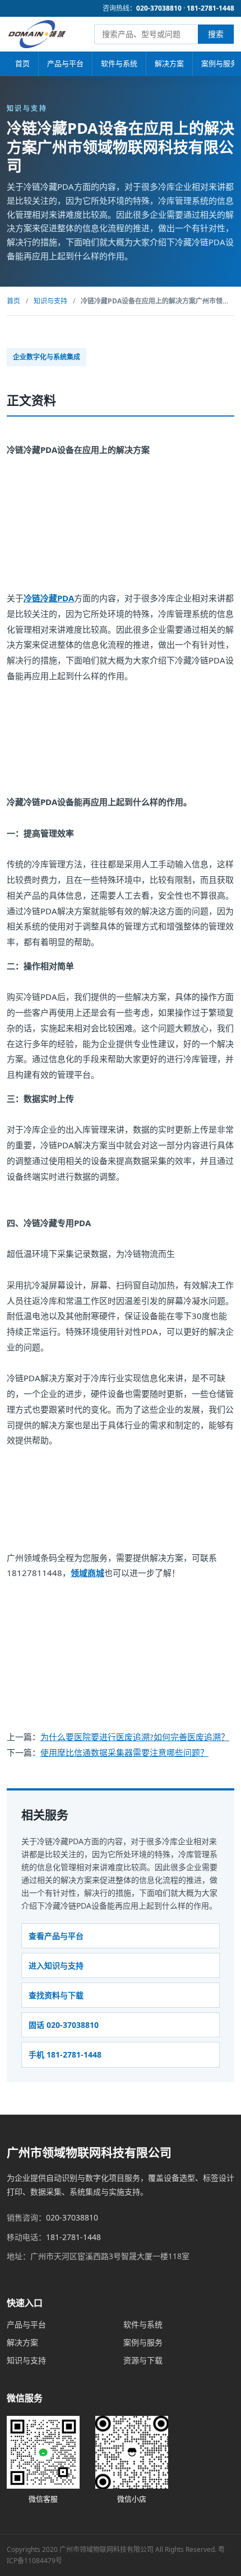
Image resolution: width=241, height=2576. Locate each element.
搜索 (216, 34)
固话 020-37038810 (64, 2025)
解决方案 (169, 63)
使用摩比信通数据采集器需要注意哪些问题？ (124, 1752)
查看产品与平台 (56, 1936)
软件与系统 (119, 63)
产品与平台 (65, 63)
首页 (22, 63)
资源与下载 (143, 2360)
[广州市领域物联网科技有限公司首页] (37, 34)
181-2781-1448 (210, 8)
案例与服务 (143, 2342)
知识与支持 (50, 301)
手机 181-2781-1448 (65, 2054)
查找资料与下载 (56, 1995)
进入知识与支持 (56, 1965)
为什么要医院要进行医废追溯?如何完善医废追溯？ (135, 1737)
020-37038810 (159, 8)
